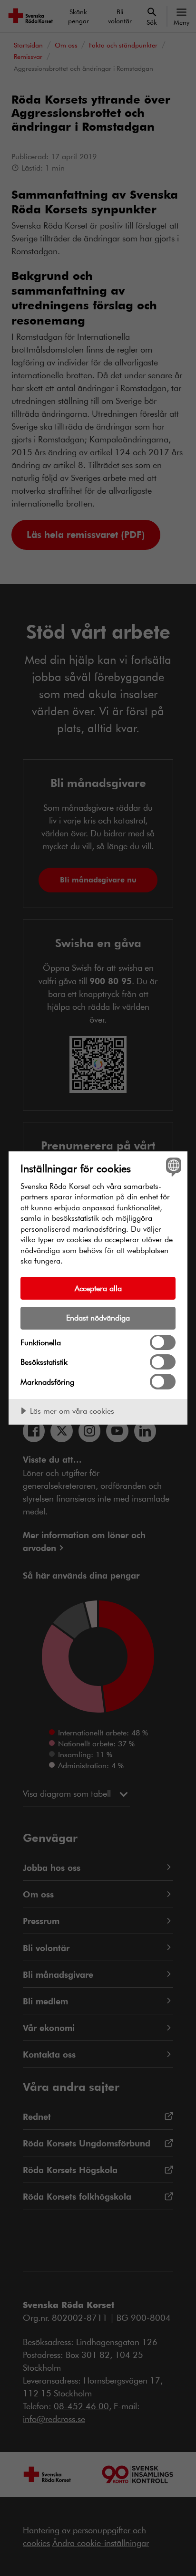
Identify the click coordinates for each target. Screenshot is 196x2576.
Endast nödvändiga (98, 1317)
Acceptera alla (98, 1288)
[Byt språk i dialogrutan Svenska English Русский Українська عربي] (172, 1166)
